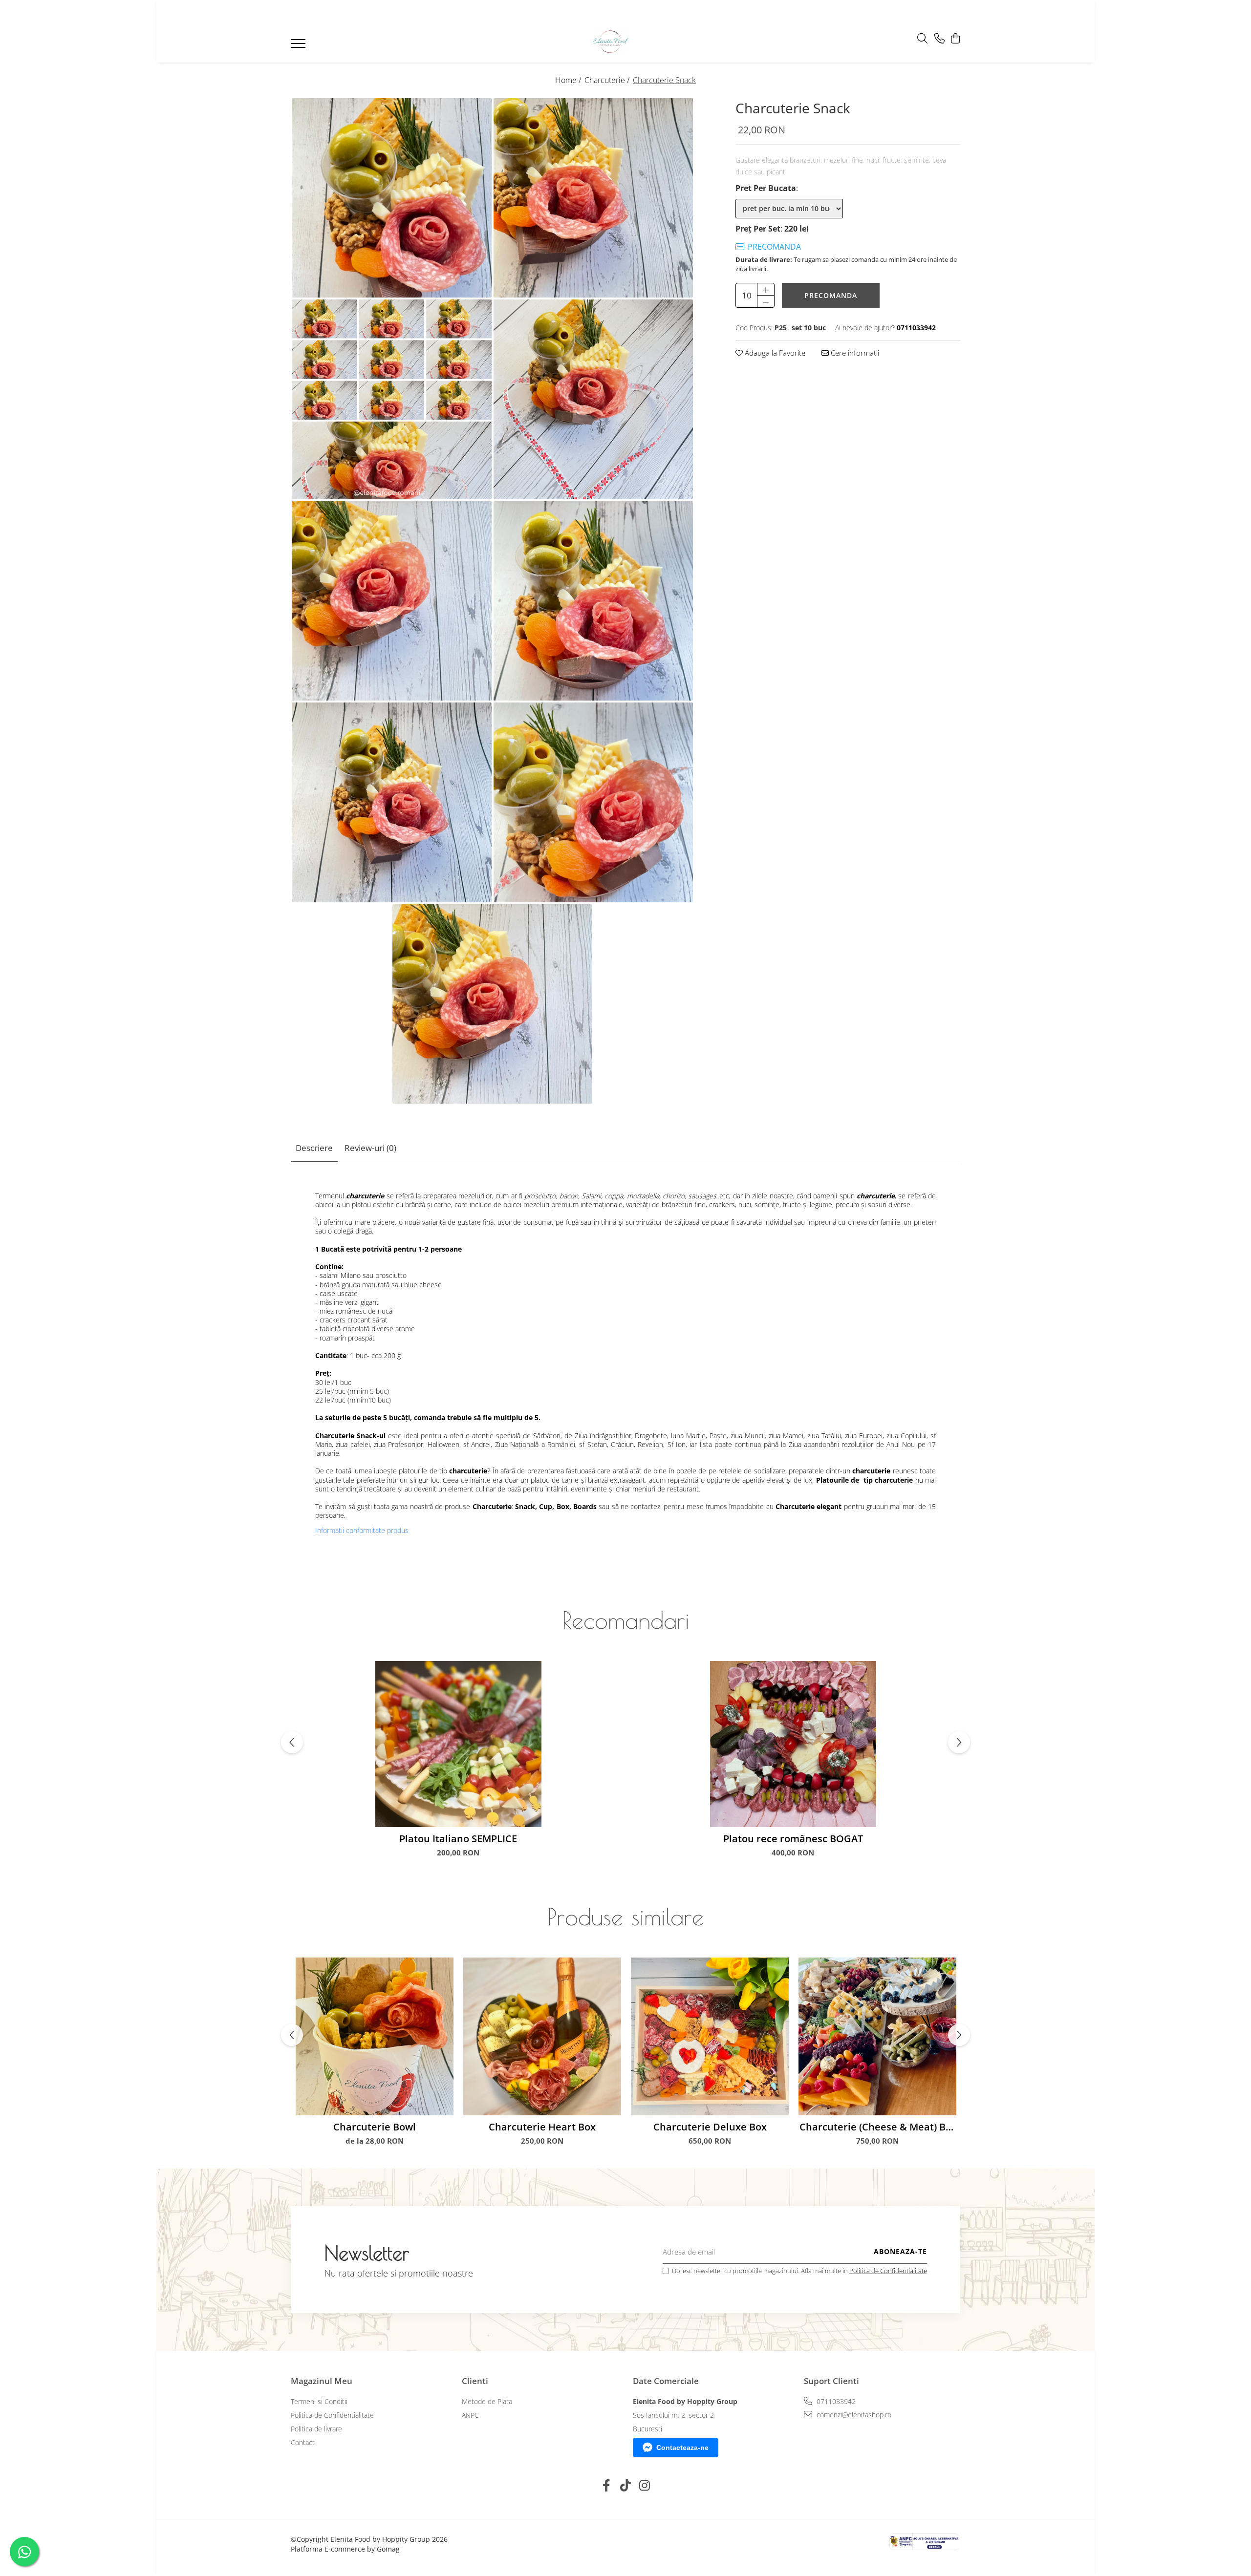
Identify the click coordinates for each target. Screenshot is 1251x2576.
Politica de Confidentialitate (888, 2271)
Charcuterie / (608, 80)
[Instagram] (645, 2486)
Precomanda (831, 295)
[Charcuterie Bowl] (375, 2036)
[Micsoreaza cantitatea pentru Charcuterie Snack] (766, 301)
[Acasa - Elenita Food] (611, 41)
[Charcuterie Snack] (392, 198)
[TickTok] (626, 2486)
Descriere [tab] (314, 1148)
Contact (303, 2442)
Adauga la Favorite (774, 353)
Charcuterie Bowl (375, 2127)
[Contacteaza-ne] (939, 39)
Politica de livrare (316, 2429)
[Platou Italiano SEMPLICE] (458, 1744)
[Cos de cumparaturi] (955, 39)
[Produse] (299, 46)
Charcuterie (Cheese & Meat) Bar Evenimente (878, 2127)
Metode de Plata (487, 2401)
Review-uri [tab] (370, 1148)
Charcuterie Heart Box (542, 2127)
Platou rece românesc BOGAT (793, 1839)
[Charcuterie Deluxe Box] (710, 2036)
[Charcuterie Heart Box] (542, 2036)
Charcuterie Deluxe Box (710, 2127)
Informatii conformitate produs (362, 1531)
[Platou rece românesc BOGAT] (793, 1744)
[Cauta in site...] (922, 39)
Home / (569, 80)
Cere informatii (854, 353)
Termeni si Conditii (319, 2401)
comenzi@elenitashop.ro (853, 2415)
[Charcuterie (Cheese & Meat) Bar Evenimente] (877, 2036)
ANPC (470, 2415)
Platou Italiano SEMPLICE (458, 1839)
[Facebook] (607, 2486)
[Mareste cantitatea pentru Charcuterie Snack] (766, 289)
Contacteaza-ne (682, 2448)
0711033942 (835, 2401)
